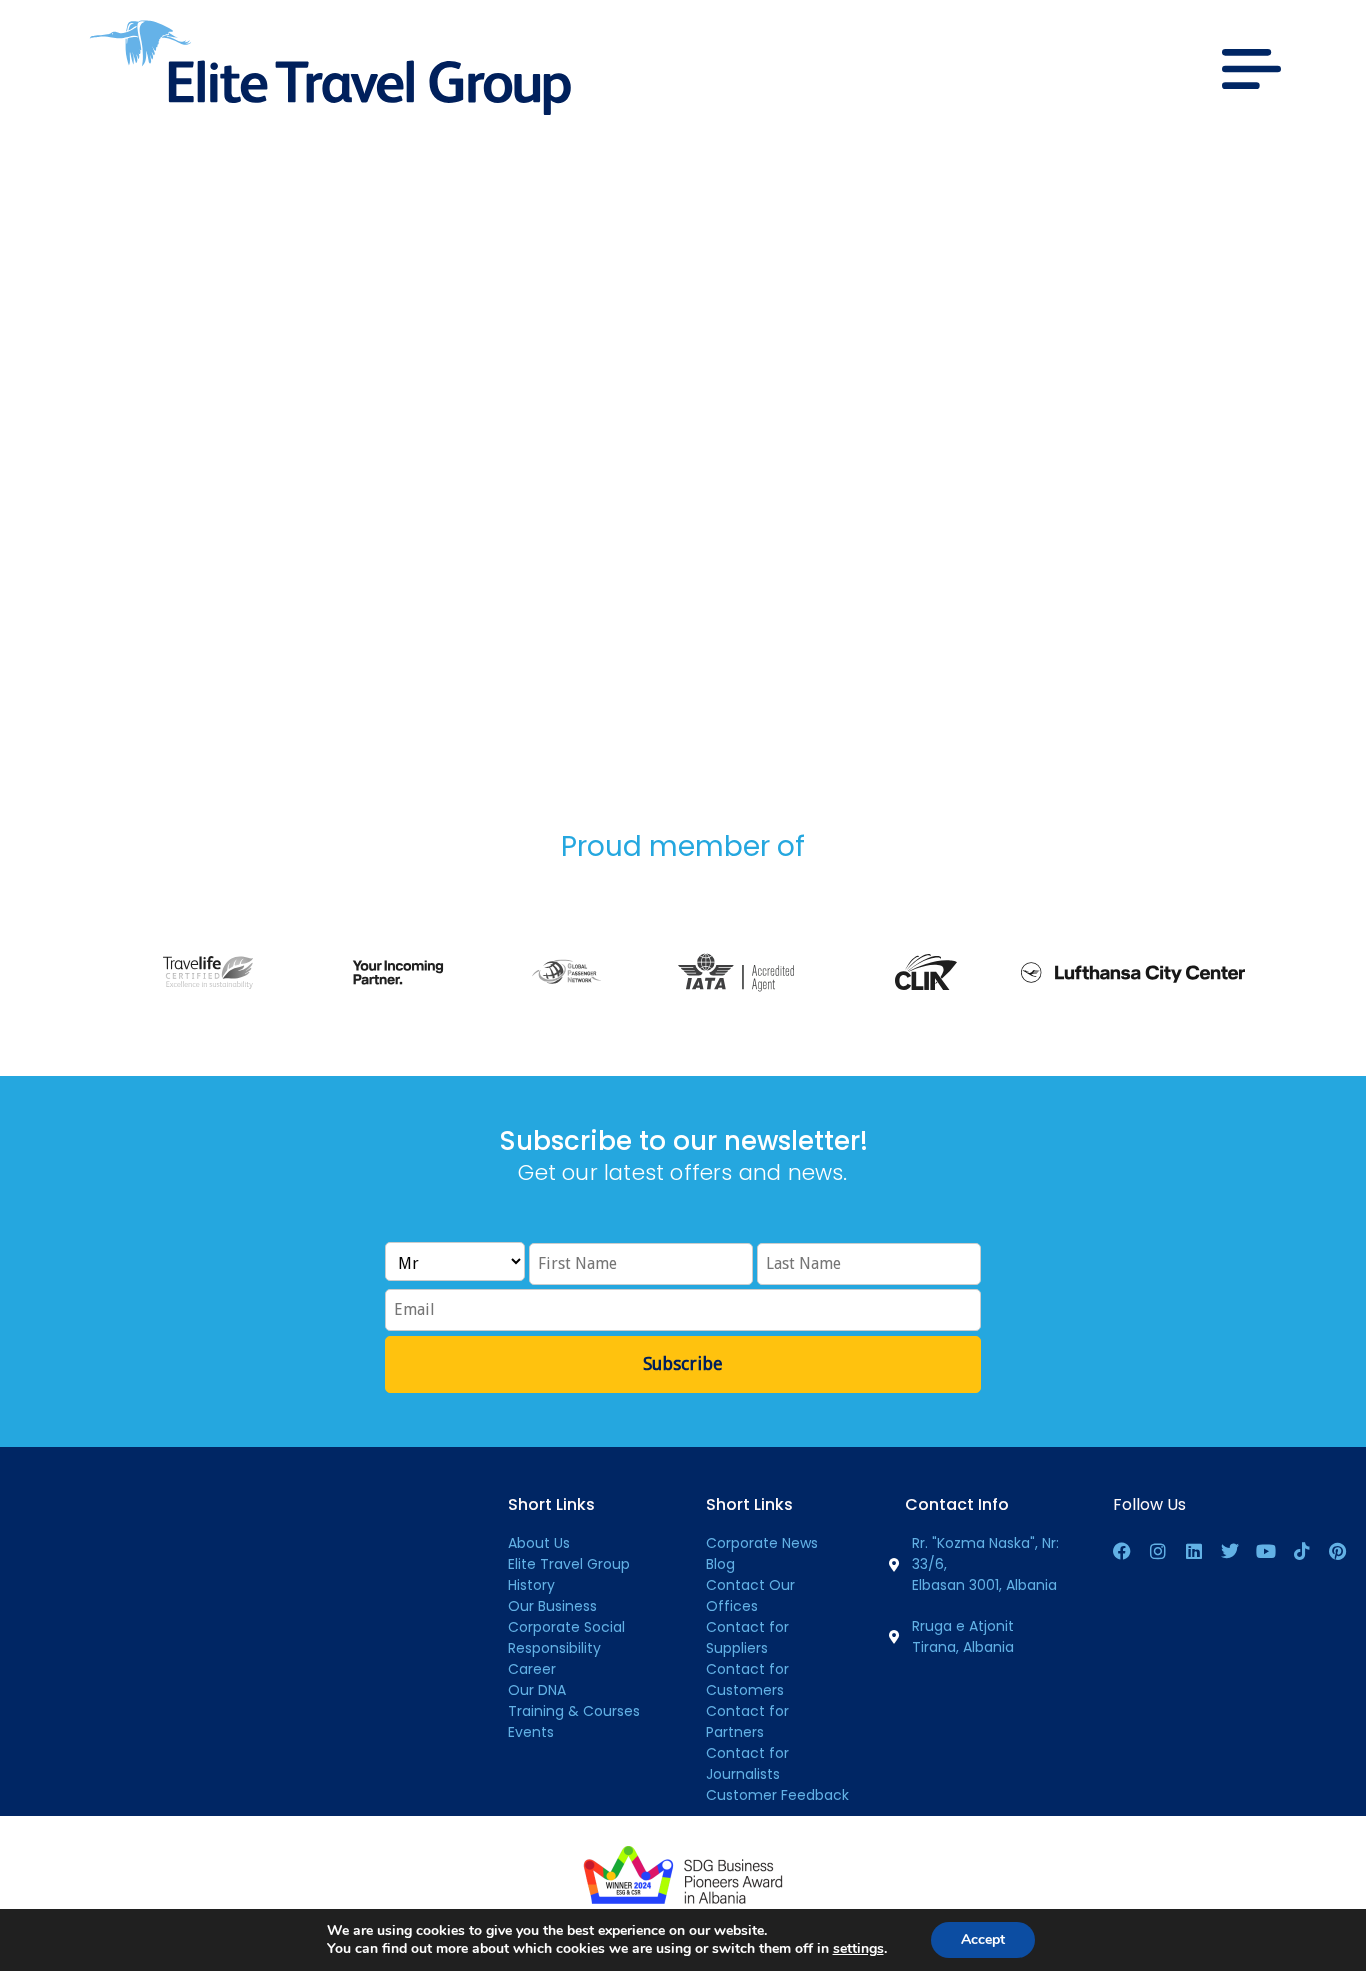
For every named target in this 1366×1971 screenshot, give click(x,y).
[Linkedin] (1194, 1551)
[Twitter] (1230, 1551)
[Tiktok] (1302, 1551)
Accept (983, 1939)
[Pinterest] (1338, 1551)
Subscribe (683, 1363)
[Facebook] (1122, 1551)
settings (858, 1949)
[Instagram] (1158, 1551)
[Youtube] (1266, 1551)
